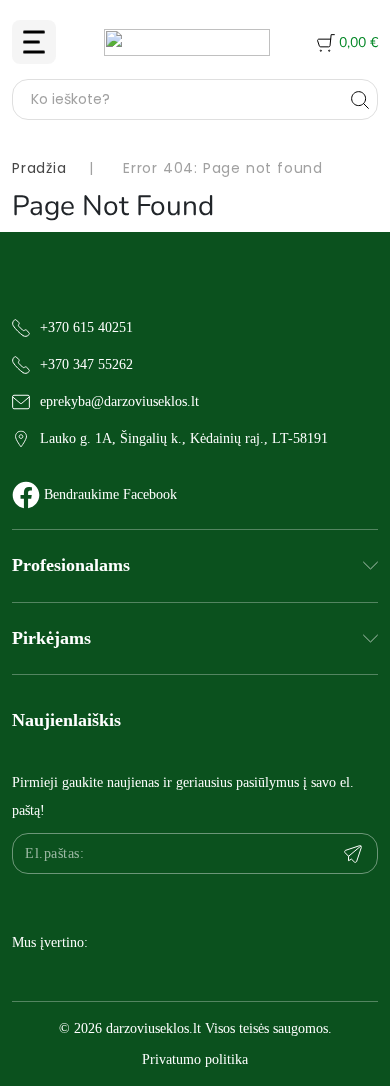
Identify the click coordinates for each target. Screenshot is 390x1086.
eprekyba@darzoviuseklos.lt (119, 401)
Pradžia (39, 168)
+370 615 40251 (86, 327)
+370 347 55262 (86, 364)
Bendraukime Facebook (110, 494)
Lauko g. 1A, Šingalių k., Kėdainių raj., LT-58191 (184, 438)
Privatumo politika (195, 1059)
